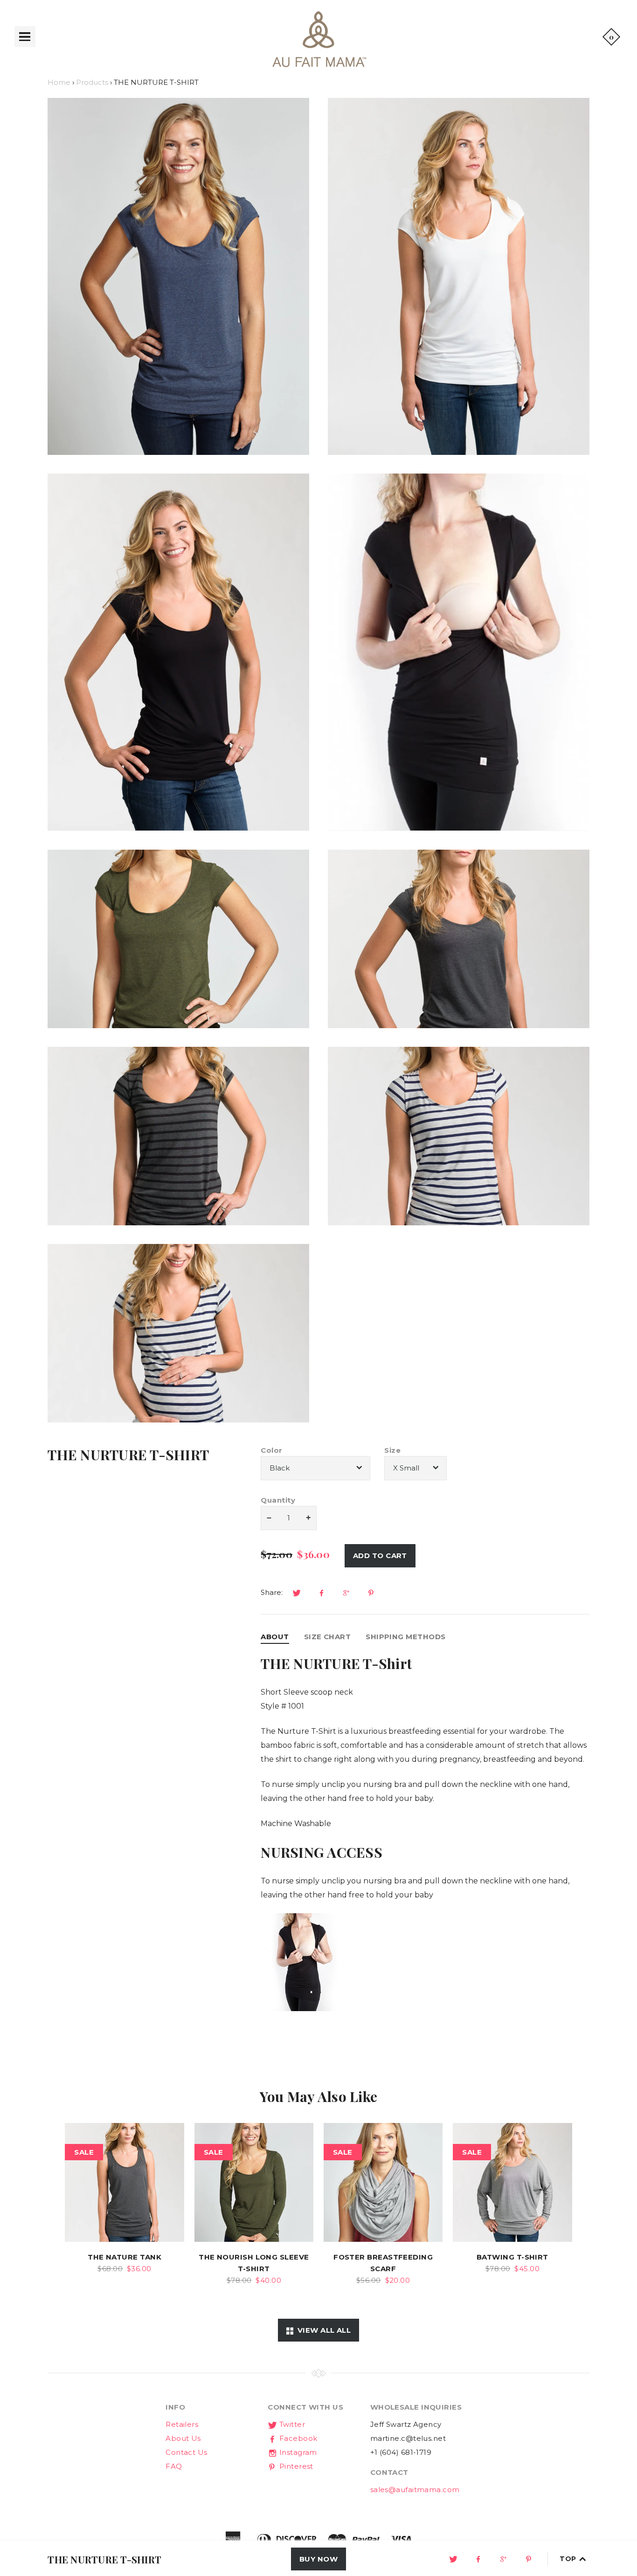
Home (59, 82)
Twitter (291, 2424)
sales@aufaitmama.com (415, 2490)
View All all (322, 2330)
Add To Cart (380, 1556)
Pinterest (295, 2466)
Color (271, 1450)
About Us (183, 2438)
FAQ (174, 2466)
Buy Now (318, 2559)
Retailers (182, 2424)
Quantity (278, 1500)
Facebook (297, 2438)
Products (92, 82)
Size (392, 1450)
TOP (569, 2559)
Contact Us (187, 2452)
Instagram (297, 2452)
